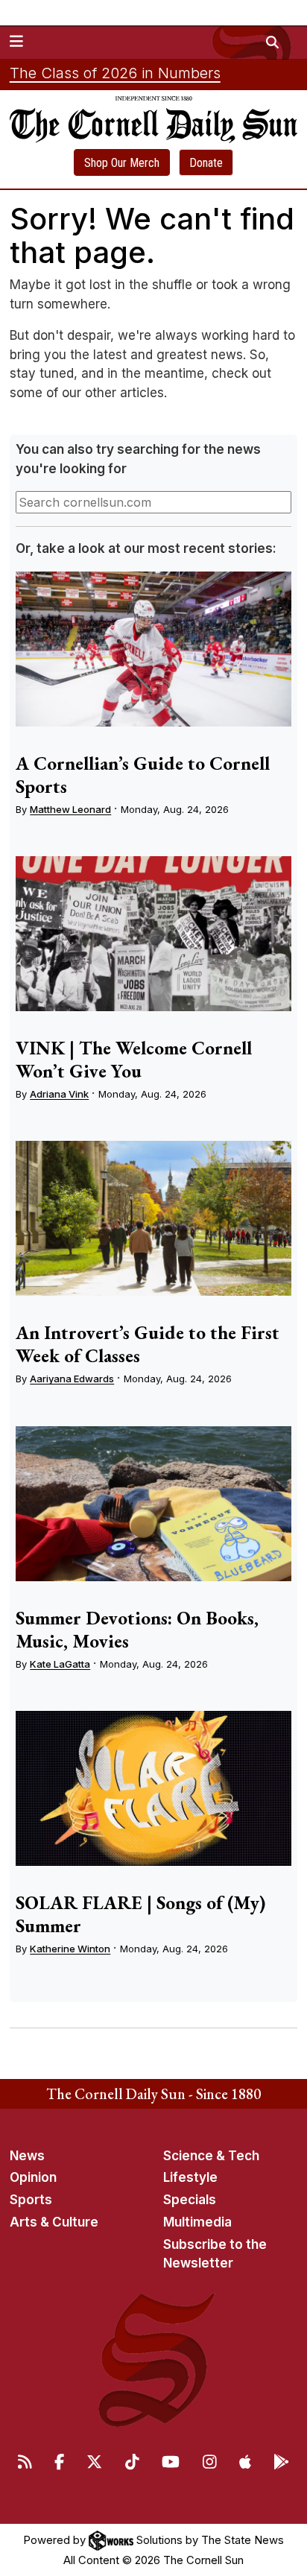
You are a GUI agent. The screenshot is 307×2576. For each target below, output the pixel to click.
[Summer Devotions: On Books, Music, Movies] (153, 1504)
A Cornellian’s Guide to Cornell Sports (143, 775)
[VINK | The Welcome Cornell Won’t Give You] (153, 934)
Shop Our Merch (122, 163)
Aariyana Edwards (72, 1379)
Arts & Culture (54, 2222)
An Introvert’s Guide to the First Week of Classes (148, 1344)
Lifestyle (190, 2177)
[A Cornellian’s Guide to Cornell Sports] (153, 649)
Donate (206, 163)
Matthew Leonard (70, 809)
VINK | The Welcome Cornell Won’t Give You (134, 1059)
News (27, 2156)
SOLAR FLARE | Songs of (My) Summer (140, 1914)
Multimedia (197, 2222)
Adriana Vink (59, 1094)
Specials (190, 2200)
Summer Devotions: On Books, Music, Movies (137, 1629)
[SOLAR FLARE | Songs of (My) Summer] (153, 1788)
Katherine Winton (70, 1949)
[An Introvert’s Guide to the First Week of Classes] (153, 1218)
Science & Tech (211, 2156)
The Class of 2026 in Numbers (115, 73)
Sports (31, 2200)
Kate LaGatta (60, 1664)
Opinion (33, 2177)
